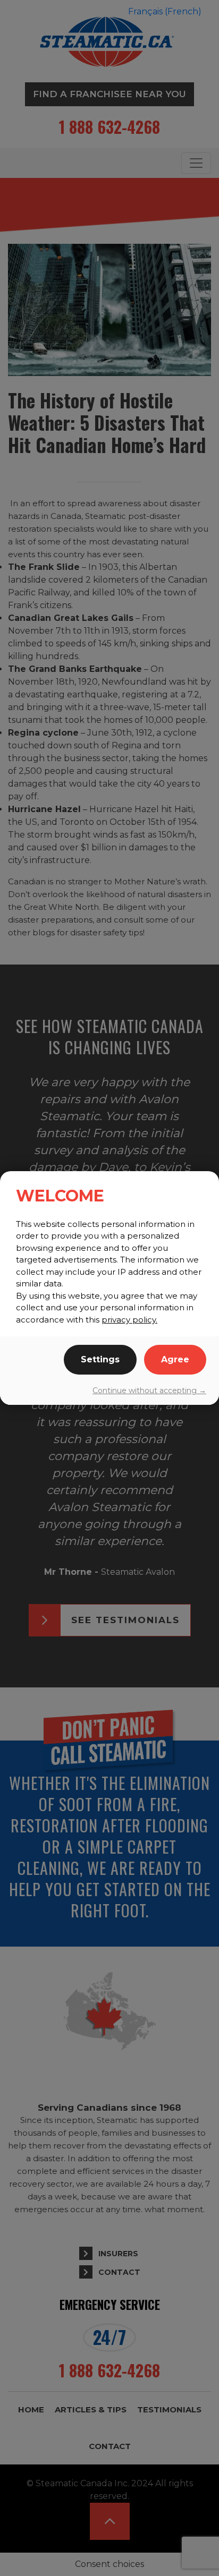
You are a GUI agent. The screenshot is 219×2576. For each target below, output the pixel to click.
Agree (175, 1359)
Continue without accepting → (149, 1391)
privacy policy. (129, 1320)
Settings (100, 1359)
